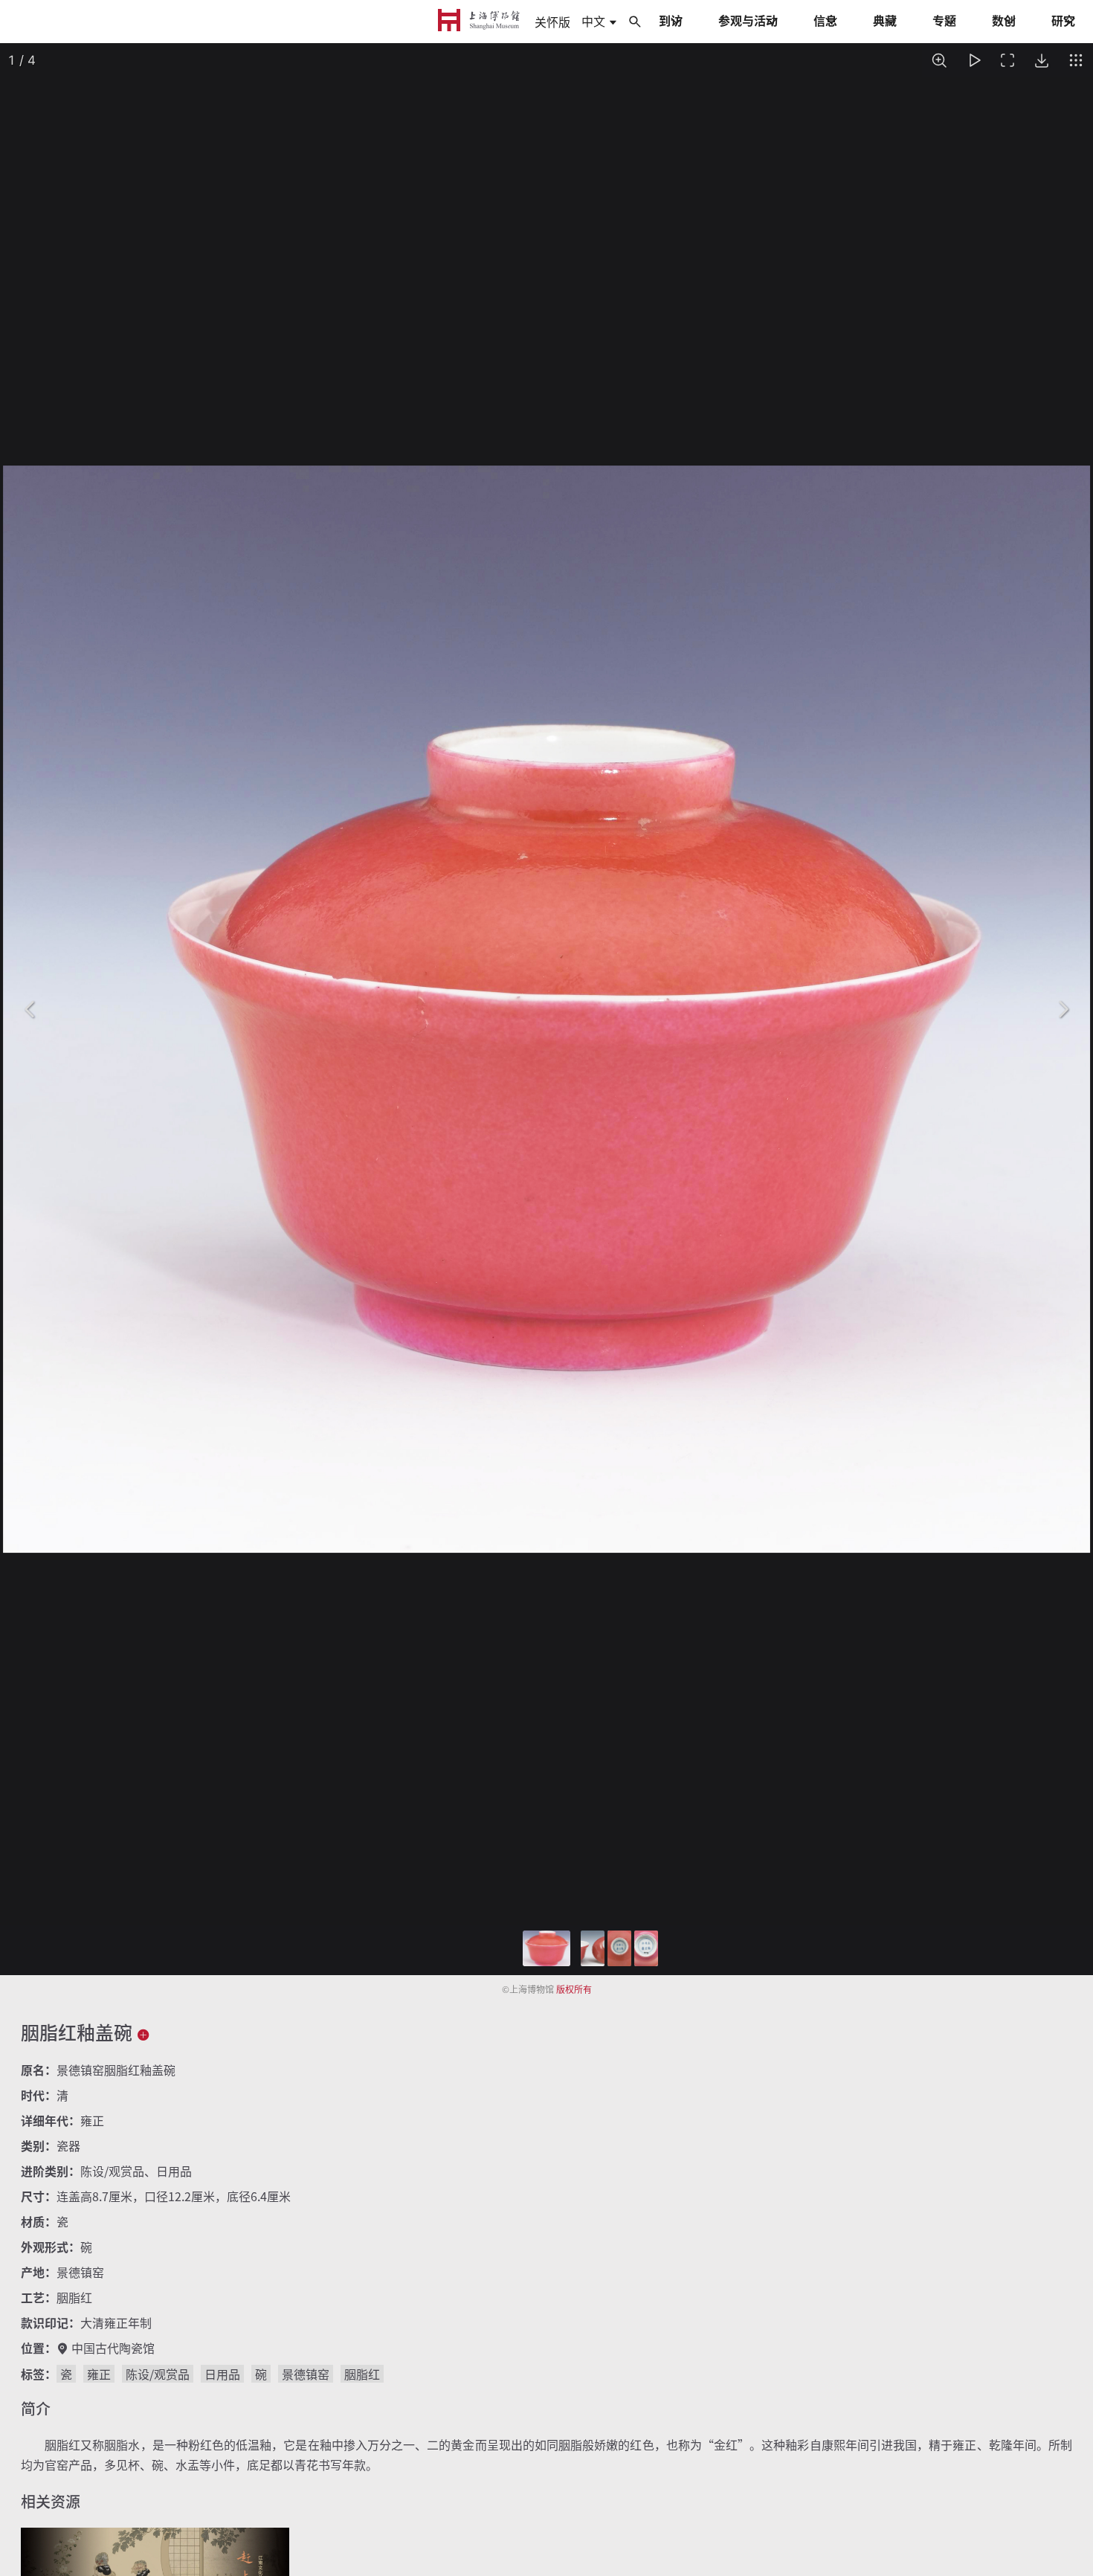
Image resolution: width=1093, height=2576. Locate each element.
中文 (595, 22)
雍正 (99, 2374)
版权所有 (574, 1989)
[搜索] (635, 21)
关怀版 (552, 22)
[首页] (479, 21)
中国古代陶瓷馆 (113, 2348)
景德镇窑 (306, 2374)
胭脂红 (362, 2374)
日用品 (222, 2374)
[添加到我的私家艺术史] (144, 2034)
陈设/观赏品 (158, 2374)
